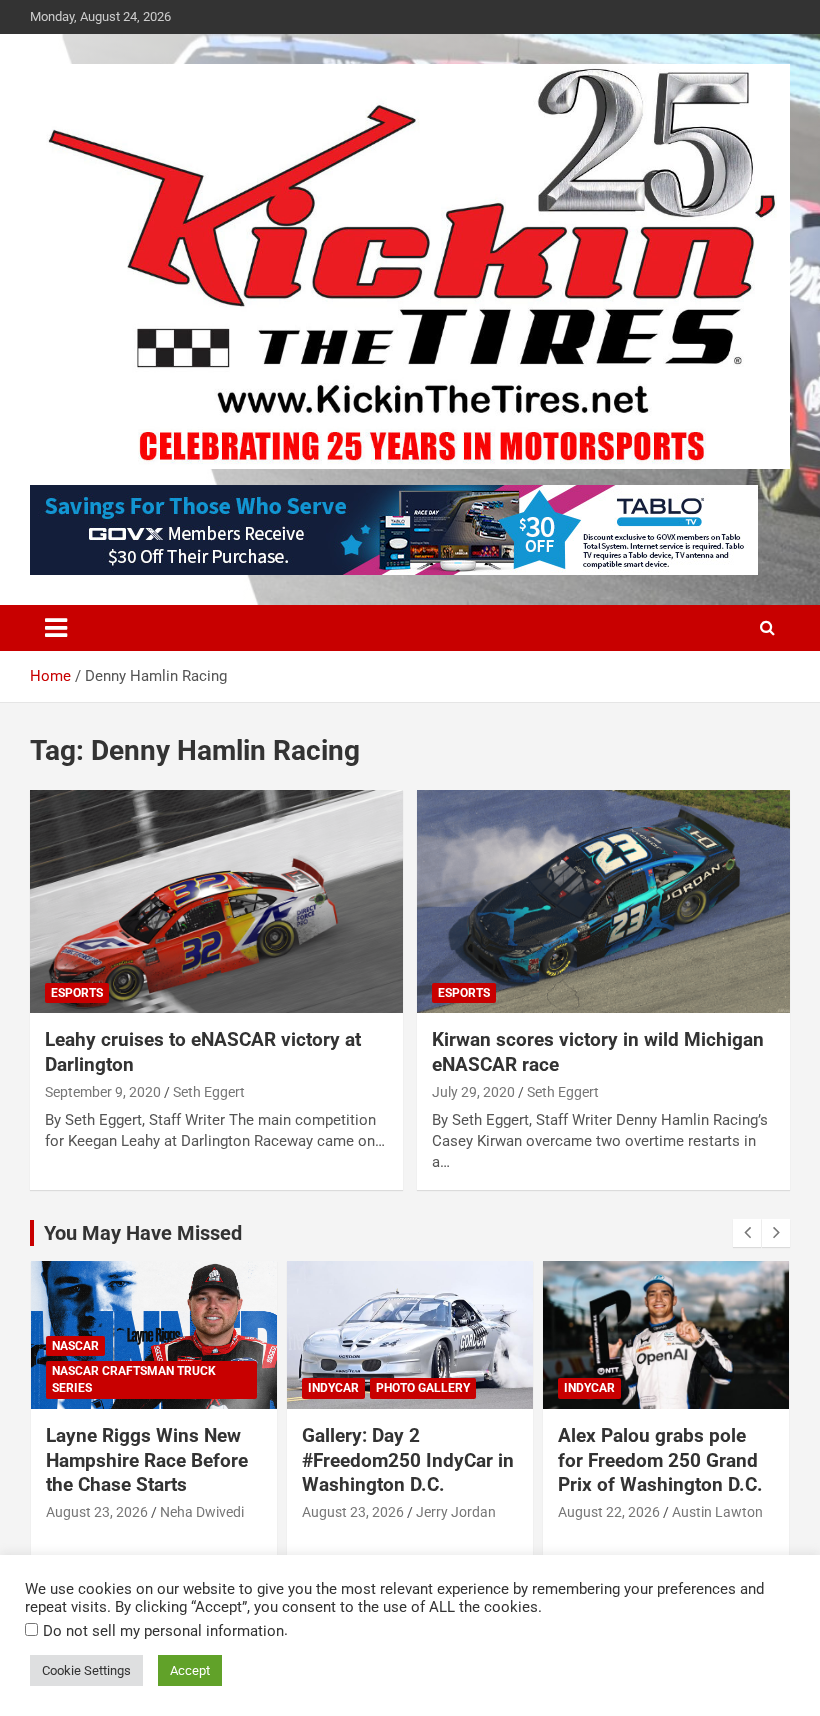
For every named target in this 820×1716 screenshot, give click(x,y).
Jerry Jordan (456, 1512)
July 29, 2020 (473, 1092)
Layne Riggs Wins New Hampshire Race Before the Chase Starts (147, 1460)
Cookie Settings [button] (86, 1670)
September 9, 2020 (103, 1092)
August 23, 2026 (97, 1512)
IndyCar (333, 1388)
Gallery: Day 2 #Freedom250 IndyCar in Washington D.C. (408, 1460)
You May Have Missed (143, 1233)
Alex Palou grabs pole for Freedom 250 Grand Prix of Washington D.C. (660, 1460)
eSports (77, 993)
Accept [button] (190, 1670)
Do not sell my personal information (163, 1631)
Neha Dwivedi (202, 1512)
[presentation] (747, 1233)
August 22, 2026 (609, 1512)
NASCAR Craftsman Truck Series (134, 1379)
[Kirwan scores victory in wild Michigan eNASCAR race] (603, 901)
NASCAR (75, 1346)
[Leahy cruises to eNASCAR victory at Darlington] (216, 901)
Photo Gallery (423, 1388)
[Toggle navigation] (56, 628)
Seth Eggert (209, 1092)
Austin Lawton (717, 1512)
